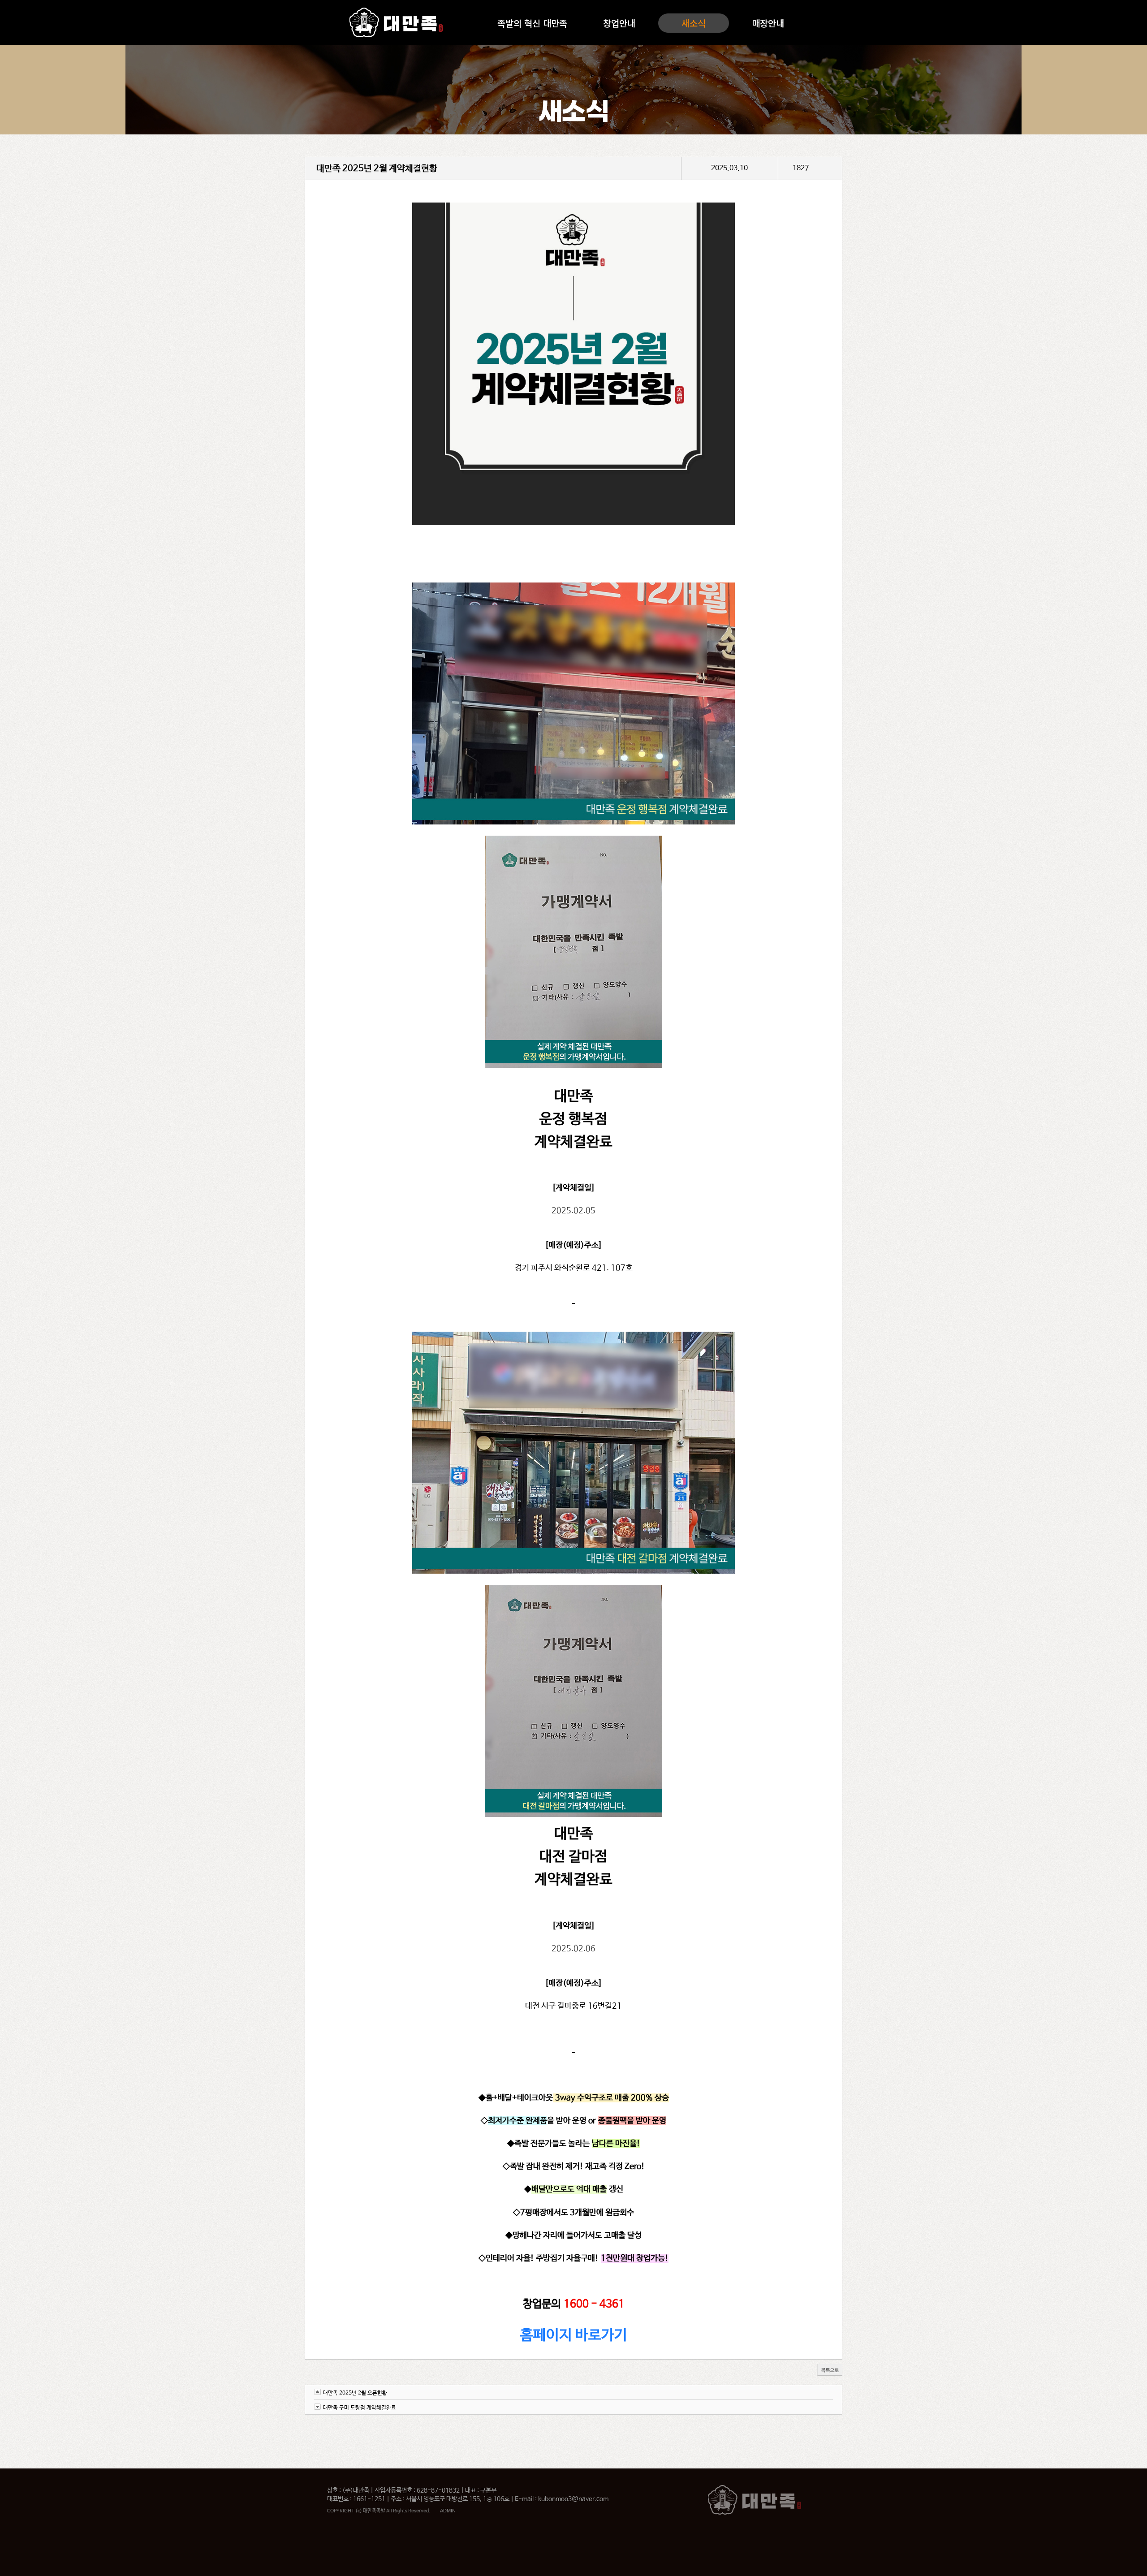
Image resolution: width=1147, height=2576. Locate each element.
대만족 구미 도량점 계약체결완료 (360, 2408)
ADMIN (448, 2511)
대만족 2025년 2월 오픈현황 (355, 2393)
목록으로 (830, 2370)
